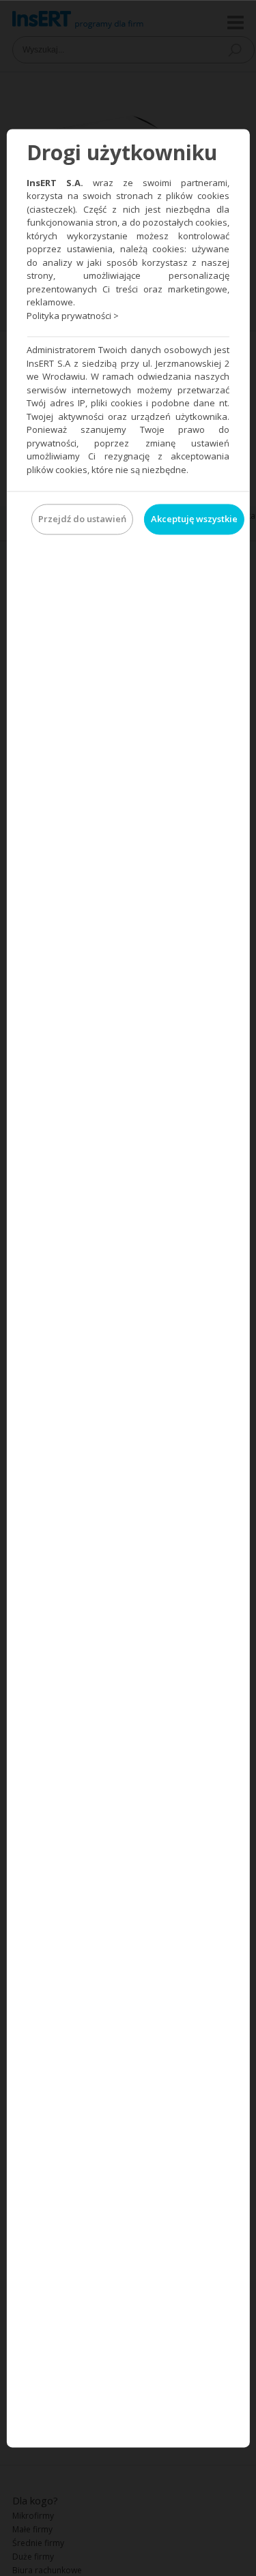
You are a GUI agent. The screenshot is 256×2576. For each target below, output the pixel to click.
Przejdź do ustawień (82, 519)
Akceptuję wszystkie (194, 519)
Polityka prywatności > (73, 316)
